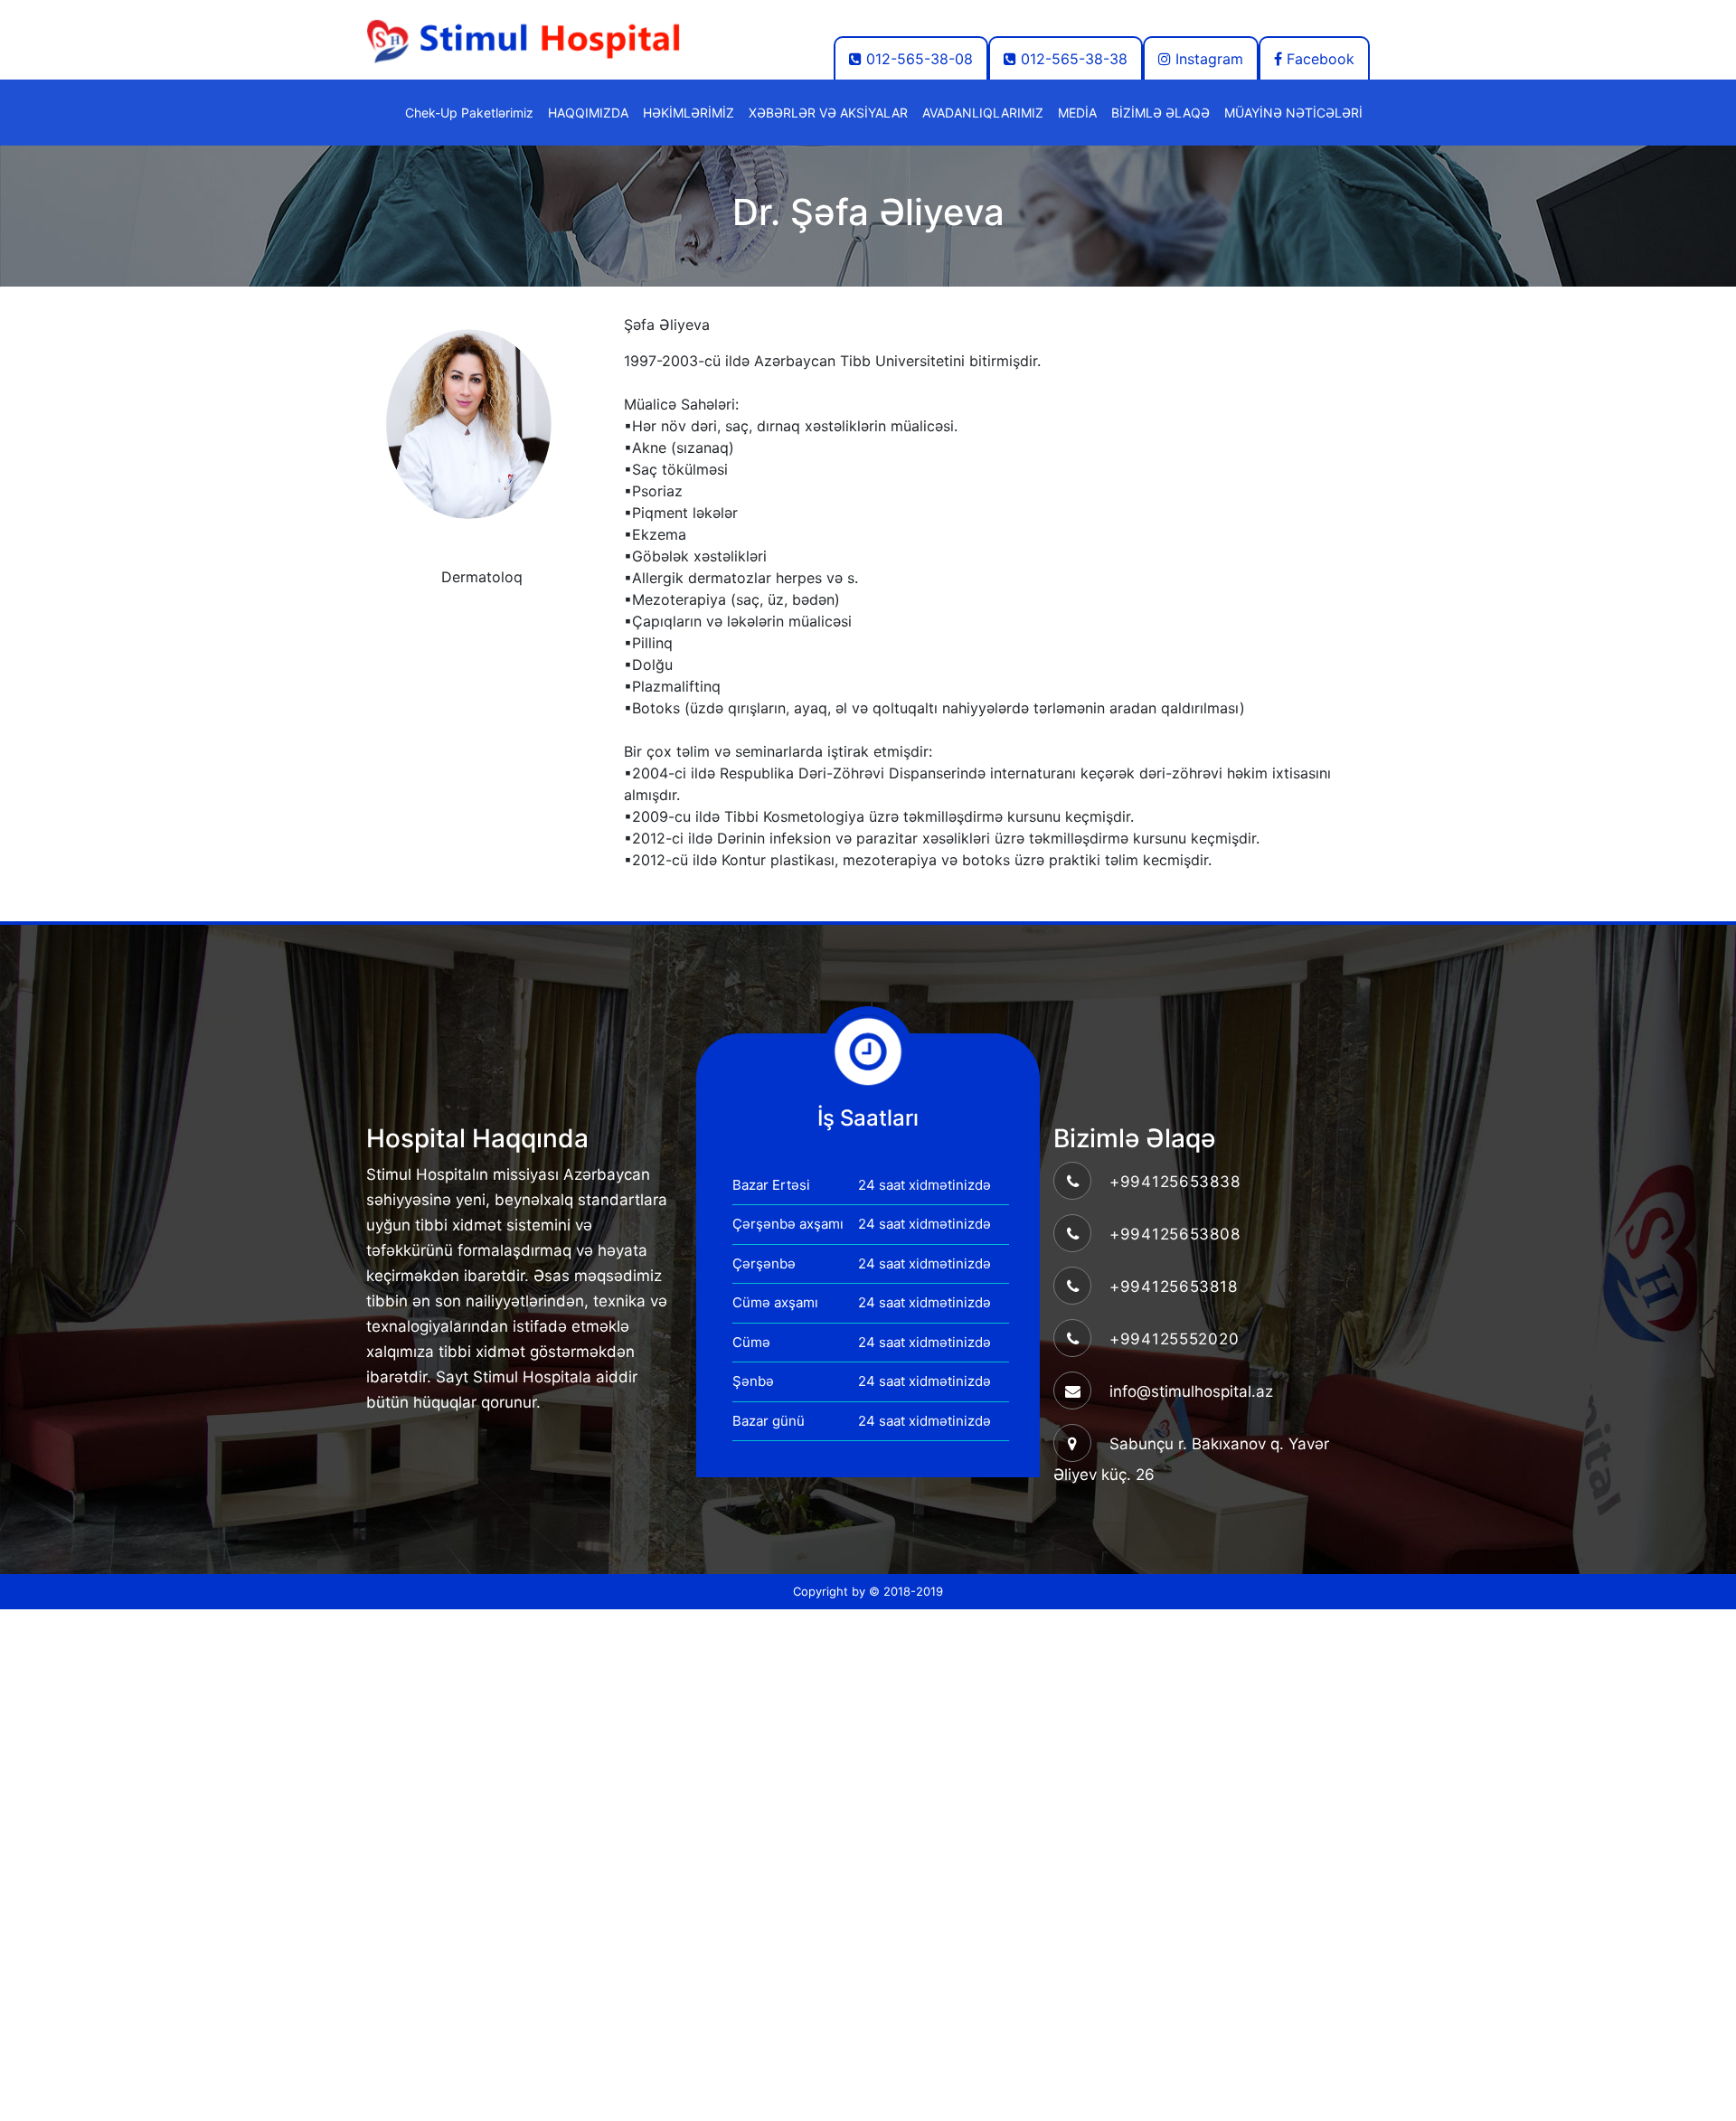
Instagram (1207, 59)
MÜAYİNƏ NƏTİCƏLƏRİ (1293, 113)
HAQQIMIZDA (588, 113)
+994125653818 (1173, 1287)
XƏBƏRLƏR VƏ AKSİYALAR (828, 113)
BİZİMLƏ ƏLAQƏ (1160, 113)
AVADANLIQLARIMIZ (983, 113)
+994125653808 (1175, 1234)
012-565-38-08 (917, 59)
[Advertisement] (542, 1736)
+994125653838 (1175, 1182)
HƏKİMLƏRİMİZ (689, 113)
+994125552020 (1174, 1339)
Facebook (1318, 59)
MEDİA (1077, 113)
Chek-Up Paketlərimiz (469, 113)
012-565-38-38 (1072, 59)
